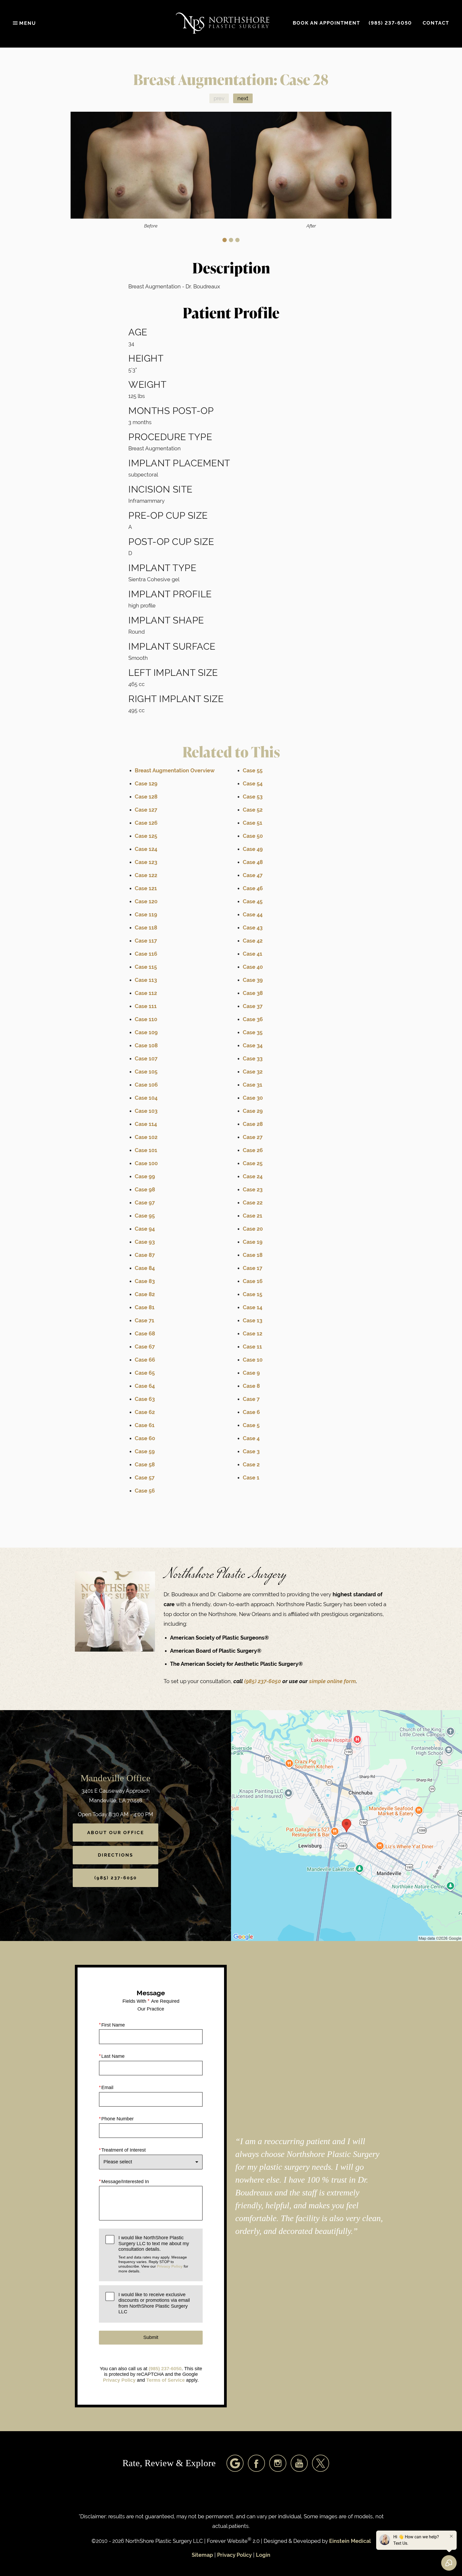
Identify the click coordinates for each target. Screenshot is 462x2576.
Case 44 (253, 915)
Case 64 (145, 1386)
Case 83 (145, 1281)
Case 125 (146, 836)
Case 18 (253, 1255)
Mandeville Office (115, 1778)
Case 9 (251, 1373)
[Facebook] (256, 2463)
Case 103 (146, 1111)
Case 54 (253, 784)
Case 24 (253, 1177)
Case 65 (145, 1373)
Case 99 (145, 1177)
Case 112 (146, 993)
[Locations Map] (346, 1825)
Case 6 (251, 1412)
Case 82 (145, 1294)
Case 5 (251, 1425)
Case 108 (146, 1046)
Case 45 (253, 902)
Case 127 (146, 810)
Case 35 (253, 1033)
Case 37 (253, 1006)
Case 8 (251, 1386)
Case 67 (145, 1347)
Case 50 (253, 836)
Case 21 (253, 1216)
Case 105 (146, 1072)
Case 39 (253, 980)
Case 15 (253, 1294)
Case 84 (145, 1268)
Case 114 (146, 1124)
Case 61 (145, 1425)
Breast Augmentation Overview (175, 771)
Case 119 (146, 915)
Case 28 (253, 1124)
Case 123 (146, 862)
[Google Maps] (235, 2463)
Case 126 (146, 823)
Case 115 (146, 967)
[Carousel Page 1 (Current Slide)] (225, 240)
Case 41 (253, 954)
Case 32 (253, 1072)
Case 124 (146, 849)
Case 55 (253, 771)
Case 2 (251, 1465)
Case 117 (146, 941)
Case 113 (146, 980)
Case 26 (253, 1150)
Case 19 (253, 1242)
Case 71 (145, 1321)
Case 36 (253, 1019)
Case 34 (253, 1046)
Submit (151, 2337)
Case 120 (146, 902)
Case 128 (146, 797)
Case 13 (253, 1321)
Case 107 (146, 1059)
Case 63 (145, 1399)
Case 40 (253, 967)
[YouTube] (299, 2463)
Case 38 (253, 993)
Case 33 (253, 1059)
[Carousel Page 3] (237, 240)
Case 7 (251, 1399)
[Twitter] (321, 2463)
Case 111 (146, 1006)
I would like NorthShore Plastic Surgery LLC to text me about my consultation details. (154, 2254)
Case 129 (146, 784)
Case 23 (253, 1190)
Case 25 (253, 1163)
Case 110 (146, 1019)
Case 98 (145, 1190)
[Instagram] (278, 2463)
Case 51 (253, 823)
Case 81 (145, 1308)
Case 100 (146, 1163)
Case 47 (253, 875)
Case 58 (145, 1465)
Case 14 (253, 1308)
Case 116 (146, 954)
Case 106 (146, 1085)
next (243, 98)
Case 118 (146, 928)
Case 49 (253, 849)
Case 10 (253, 1360)
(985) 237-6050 (263, 1681)
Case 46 (253, 888)
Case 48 (253, 862)
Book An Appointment (326, 23)
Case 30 (253, 1098)
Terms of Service (165, 2380)
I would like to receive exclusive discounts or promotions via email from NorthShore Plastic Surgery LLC (154, 2303)
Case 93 (145, 1242)
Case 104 (146, 1098)
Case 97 (145, 1203)
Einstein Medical (350, 2541)
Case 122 (146, 875)
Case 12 (253, 1334)
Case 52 (253, 810)
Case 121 (146, 888)
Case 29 (253, 1111)
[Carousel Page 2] (231, 240)
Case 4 (251, 1438)
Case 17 (253, 1268)
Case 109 (146, 1033)
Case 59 (145, 1452)
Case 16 (253, 1281)
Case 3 (251, 1452)
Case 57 (145, 1478)
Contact (436, 23)
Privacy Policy (170, 2266)
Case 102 (146, 1137)
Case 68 (145, 1334)
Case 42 (253, 941)
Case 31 (253, 1085)
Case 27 (253, 1137)
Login (263, 2555)
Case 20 (253, 1229)
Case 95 (145, 1216)
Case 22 (253, 1203)
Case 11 (252, 1347)
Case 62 (145, 1412)
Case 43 (253, 928)
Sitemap (202, 2555)
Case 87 (145, 1255)
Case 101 (146, 1150)
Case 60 (145, 1438)
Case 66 (145, 1360)
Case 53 (253, 797)
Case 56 (145, 1491)
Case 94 (145, 1229)
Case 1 (251, 1478)
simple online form (332, 1681)
